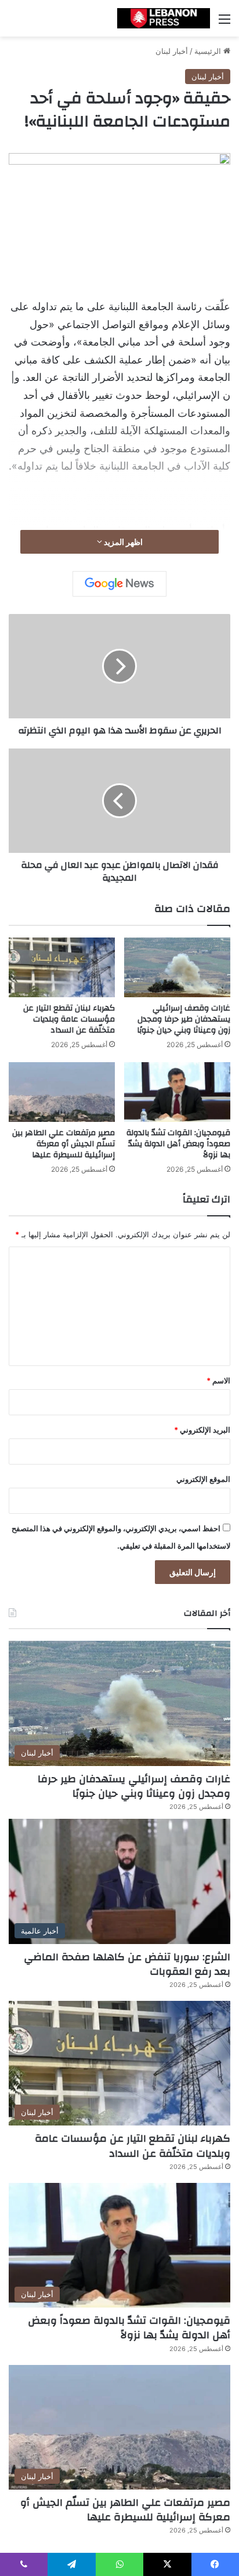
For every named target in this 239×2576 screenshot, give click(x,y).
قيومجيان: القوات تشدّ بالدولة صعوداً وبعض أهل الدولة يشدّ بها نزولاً (178, 1144)
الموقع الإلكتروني (203, 1479)
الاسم (218, 1380)
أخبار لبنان (172, 51)
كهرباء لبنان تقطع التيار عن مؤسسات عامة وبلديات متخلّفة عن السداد (69, 1019)
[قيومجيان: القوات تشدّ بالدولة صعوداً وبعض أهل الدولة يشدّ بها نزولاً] (177, 1092)
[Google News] (119, 584)
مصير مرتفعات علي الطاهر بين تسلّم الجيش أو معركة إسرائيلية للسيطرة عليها (64, 1144)
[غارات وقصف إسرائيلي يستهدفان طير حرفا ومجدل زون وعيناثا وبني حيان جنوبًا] (177, 967)
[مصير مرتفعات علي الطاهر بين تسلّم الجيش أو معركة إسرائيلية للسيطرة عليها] (62, 1092)
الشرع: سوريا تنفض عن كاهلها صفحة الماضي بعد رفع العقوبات (127, 1964)
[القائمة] (224, 23)
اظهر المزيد (122, 542)
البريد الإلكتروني (202, 1430)
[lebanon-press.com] (164, 18)
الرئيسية (209, 51)
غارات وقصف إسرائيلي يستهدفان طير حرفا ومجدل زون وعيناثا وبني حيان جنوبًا (184, 1019)
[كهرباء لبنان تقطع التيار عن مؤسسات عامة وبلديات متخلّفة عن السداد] (62, 967)
